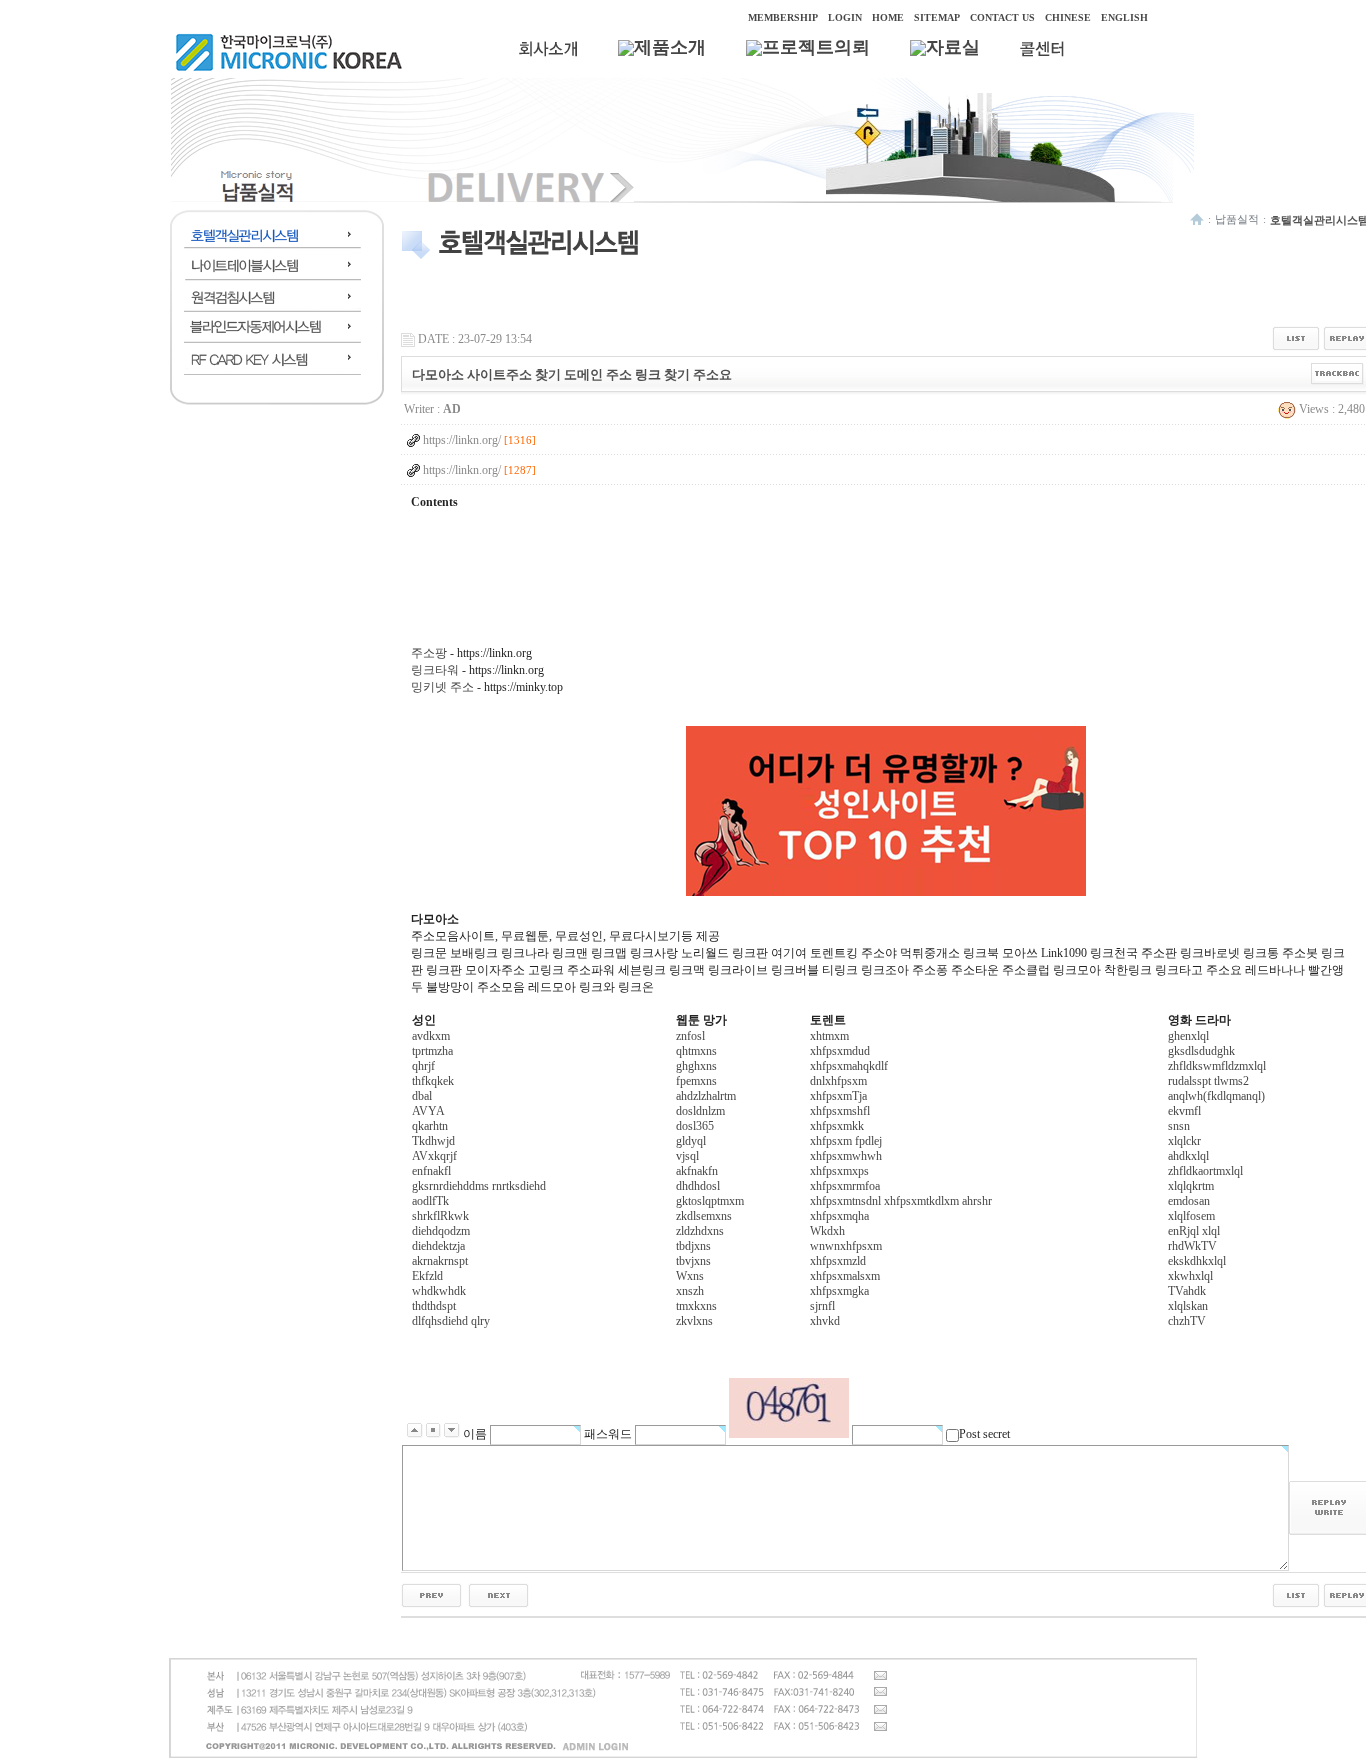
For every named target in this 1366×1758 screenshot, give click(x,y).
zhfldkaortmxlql (1205, 1171)
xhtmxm (829, 1036)
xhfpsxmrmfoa (845, 1186)
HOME (888, 17)
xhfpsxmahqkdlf (849, 1066)
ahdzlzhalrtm (706, 1096)
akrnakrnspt (440, 1261)
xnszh (690, 1291)
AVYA (428, 1111)
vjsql (687, 1156)
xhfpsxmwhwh (846, 1156)
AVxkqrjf (434, 1156)
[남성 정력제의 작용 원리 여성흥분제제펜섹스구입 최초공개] (498, 1595)
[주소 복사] (1337, 373)
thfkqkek (433, 1081)
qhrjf (423, 1066)
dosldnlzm (700, 1111)
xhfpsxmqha (839, 1216)
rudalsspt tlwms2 (1208, 1081)
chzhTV (1187, 1321)
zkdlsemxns (704, 1216)
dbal (422, 1096)
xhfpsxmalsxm (845, 1276)
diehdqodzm (441, 1231)
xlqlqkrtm (1191, 1186)
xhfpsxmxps (839, 1171)
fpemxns (696, 1081)
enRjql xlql (1194, 1231)
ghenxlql (1188, 1036)
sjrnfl (822, 1306)
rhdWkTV (1192, 1246)
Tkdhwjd (433, 1141)
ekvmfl (1184, 1111)
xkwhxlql (1190, 1276)
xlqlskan (1188, 1306)
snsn (1179, 1126)
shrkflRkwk (440, 1216)
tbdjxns (693, 1246)
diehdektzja (438, 1246)
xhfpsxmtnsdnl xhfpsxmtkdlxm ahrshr (901, 1201)
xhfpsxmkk (837, 1126)
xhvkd (825, 1321)
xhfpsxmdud (840, 1051)
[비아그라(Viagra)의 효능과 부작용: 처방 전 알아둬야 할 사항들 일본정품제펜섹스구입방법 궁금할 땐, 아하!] (431, 1595)
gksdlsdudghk (1201, 1051)
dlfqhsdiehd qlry (451, 1321)
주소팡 (429, 653)
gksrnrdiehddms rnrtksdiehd (479, 1186)
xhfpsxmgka (839, 1291)
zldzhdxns (700, 1231)
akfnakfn (697, 1171)
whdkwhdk (439, 1291)
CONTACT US (1002, 17)
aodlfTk (430, 1201)
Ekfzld (427, 1276)
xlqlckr (1184, 1141)
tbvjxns (693, 1261)
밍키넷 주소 (442, 687)
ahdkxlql (1188, 1156)
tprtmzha (432, 1051)
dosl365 (695, 1126)
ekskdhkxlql (1197, 1261)
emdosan (1189, 1201)
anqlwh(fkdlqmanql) (1216, 1096)
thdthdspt (434, 1306)
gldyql (691, 1141)
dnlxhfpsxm (838, 1081)
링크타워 (435, 670)
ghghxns (696, 1066)
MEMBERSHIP (783, 17)
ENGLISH (1124, 17)
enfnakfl (431, 1171)
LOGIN (845, 17)
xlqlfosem (1191, 1216)
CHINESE (1068, 17)
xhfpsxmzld (838, 1261)
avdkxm (431, 1036)
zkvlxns (694, 1321)
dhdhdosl (698, 1186)
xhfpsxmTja (838, 1096)
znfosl (690, 1036)
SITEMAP (937, 17)
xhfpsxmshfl (840, 1111)
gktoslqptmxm (710, 1201)
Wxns (690, 1276)
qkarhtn (430, 1126)
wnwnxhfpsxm (846, 1246)
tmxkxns (696, 1306)
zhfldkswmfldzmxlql (1217, 1066)
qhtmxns (696, 1051)
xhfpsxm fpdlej (846, 1141)
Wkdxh (827, 1231)
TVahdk (1187, 1291)
